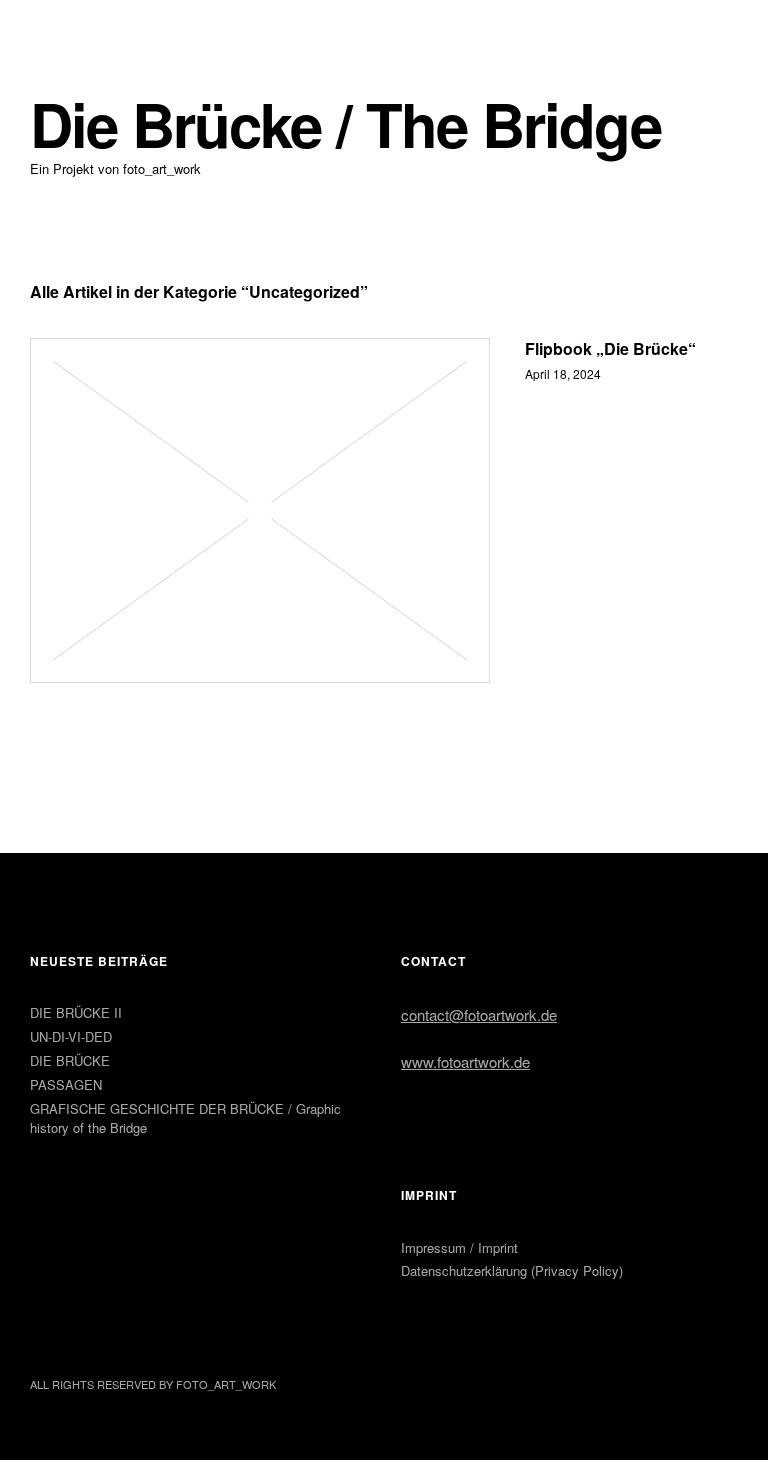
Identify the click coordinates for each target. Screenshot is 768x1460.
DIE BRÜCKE (70, 1060)
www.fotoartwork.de (465, 1061)
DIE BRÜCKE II (76, 1012)
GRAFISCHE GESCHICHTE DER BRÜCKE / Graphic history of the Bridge (185, 1118)
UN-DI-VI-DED (71, 1036)
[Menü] (55, 29)
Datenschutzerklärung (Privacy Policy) (512, 1270)
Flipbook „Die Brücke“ (610, 348)
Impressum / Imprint (459, 1247)
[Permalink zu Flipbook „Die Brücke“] (260, 510)
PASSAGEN (66, 1084)
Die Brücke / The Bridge (345, 123)
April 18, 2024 (563, 373)
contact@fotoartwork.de (479, 1014)
